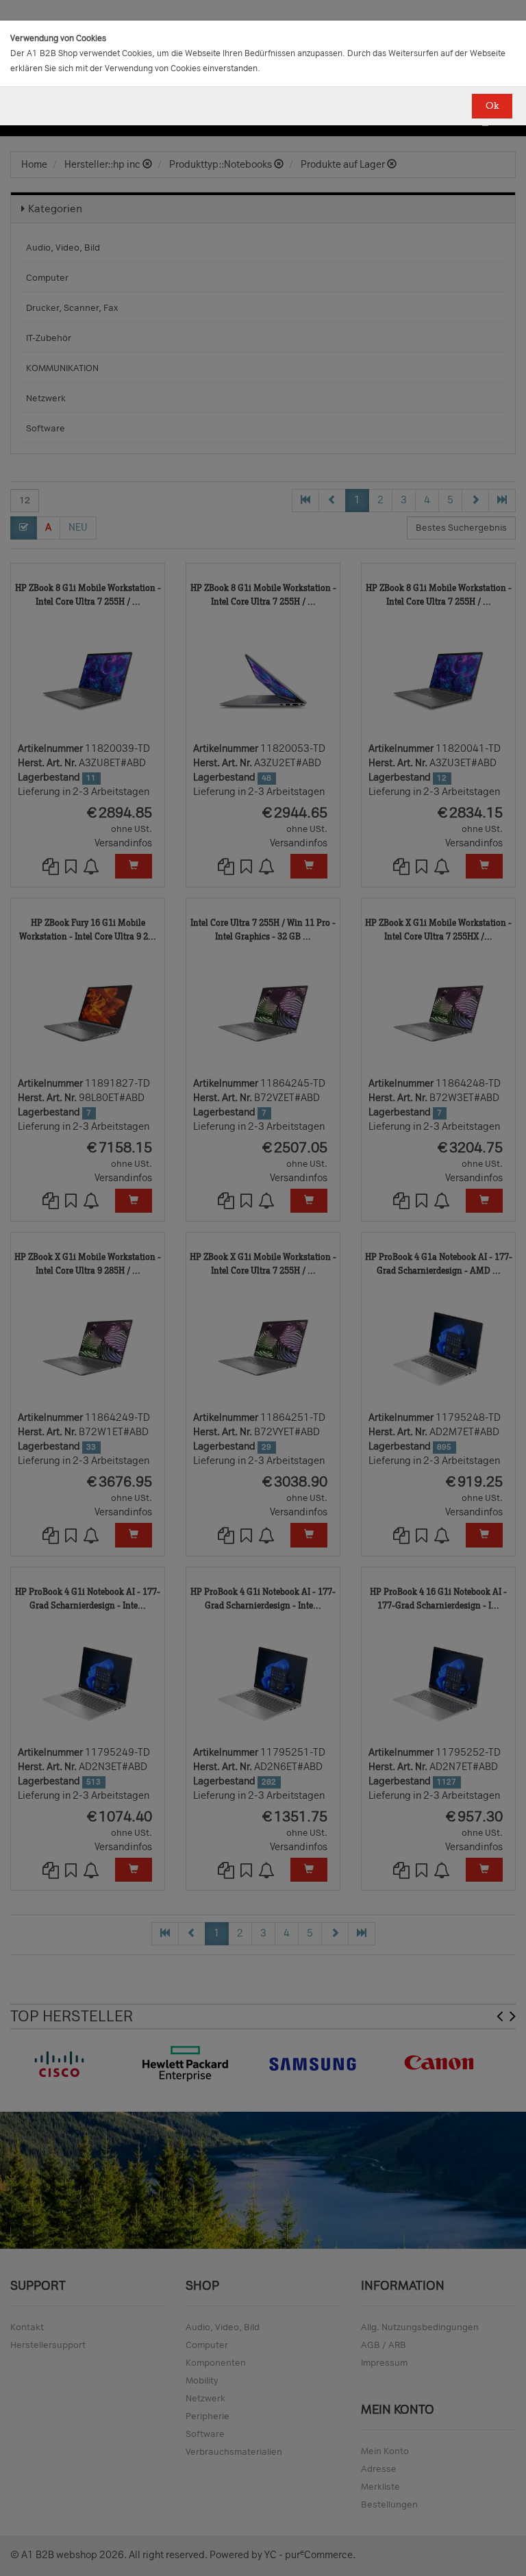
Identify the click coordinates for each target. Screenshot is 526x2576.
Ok (492, 106)
